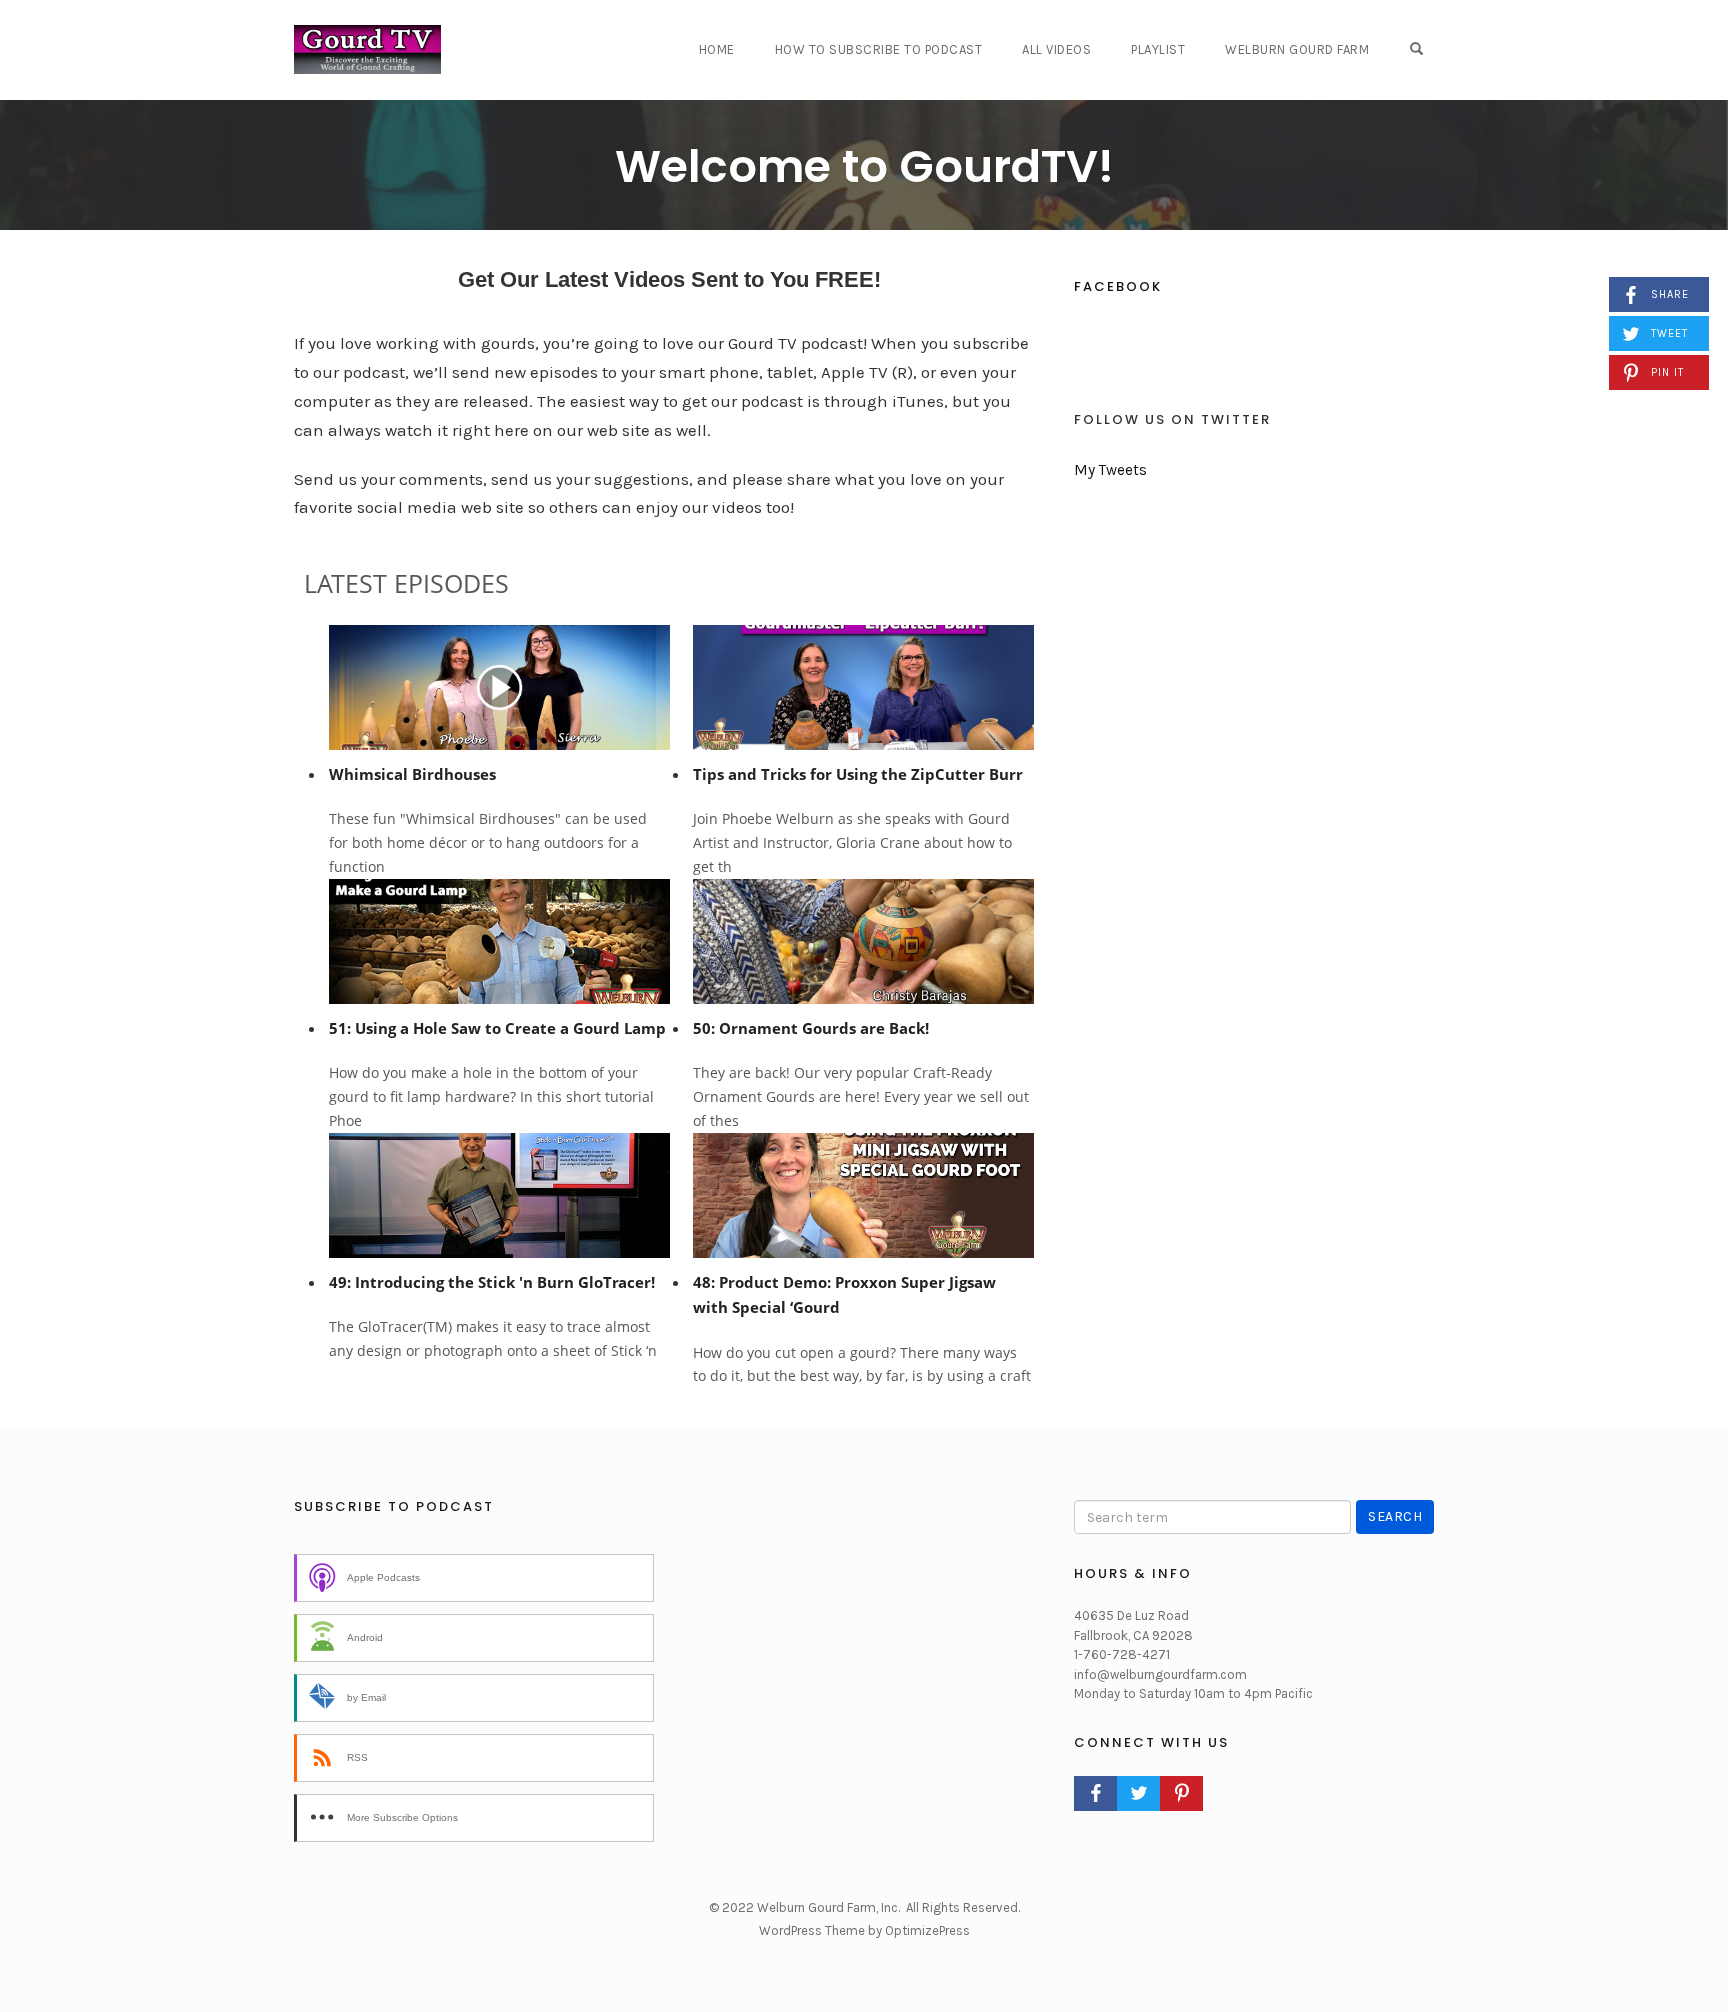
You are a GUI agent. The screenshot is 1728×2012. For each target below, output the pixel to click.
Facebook (1118, 286)
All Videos (1056, 49)
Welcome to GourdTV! (864, 166)
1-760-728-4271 (1122, 1654)
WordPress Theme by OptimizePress (864, 1930)
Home (717, 49)
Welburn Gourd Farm (1297, 49)
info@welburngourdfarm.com (1160, 1674)
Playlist (1158, 49)
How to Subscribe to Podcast (879, 49)
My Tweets (1110, 470)
